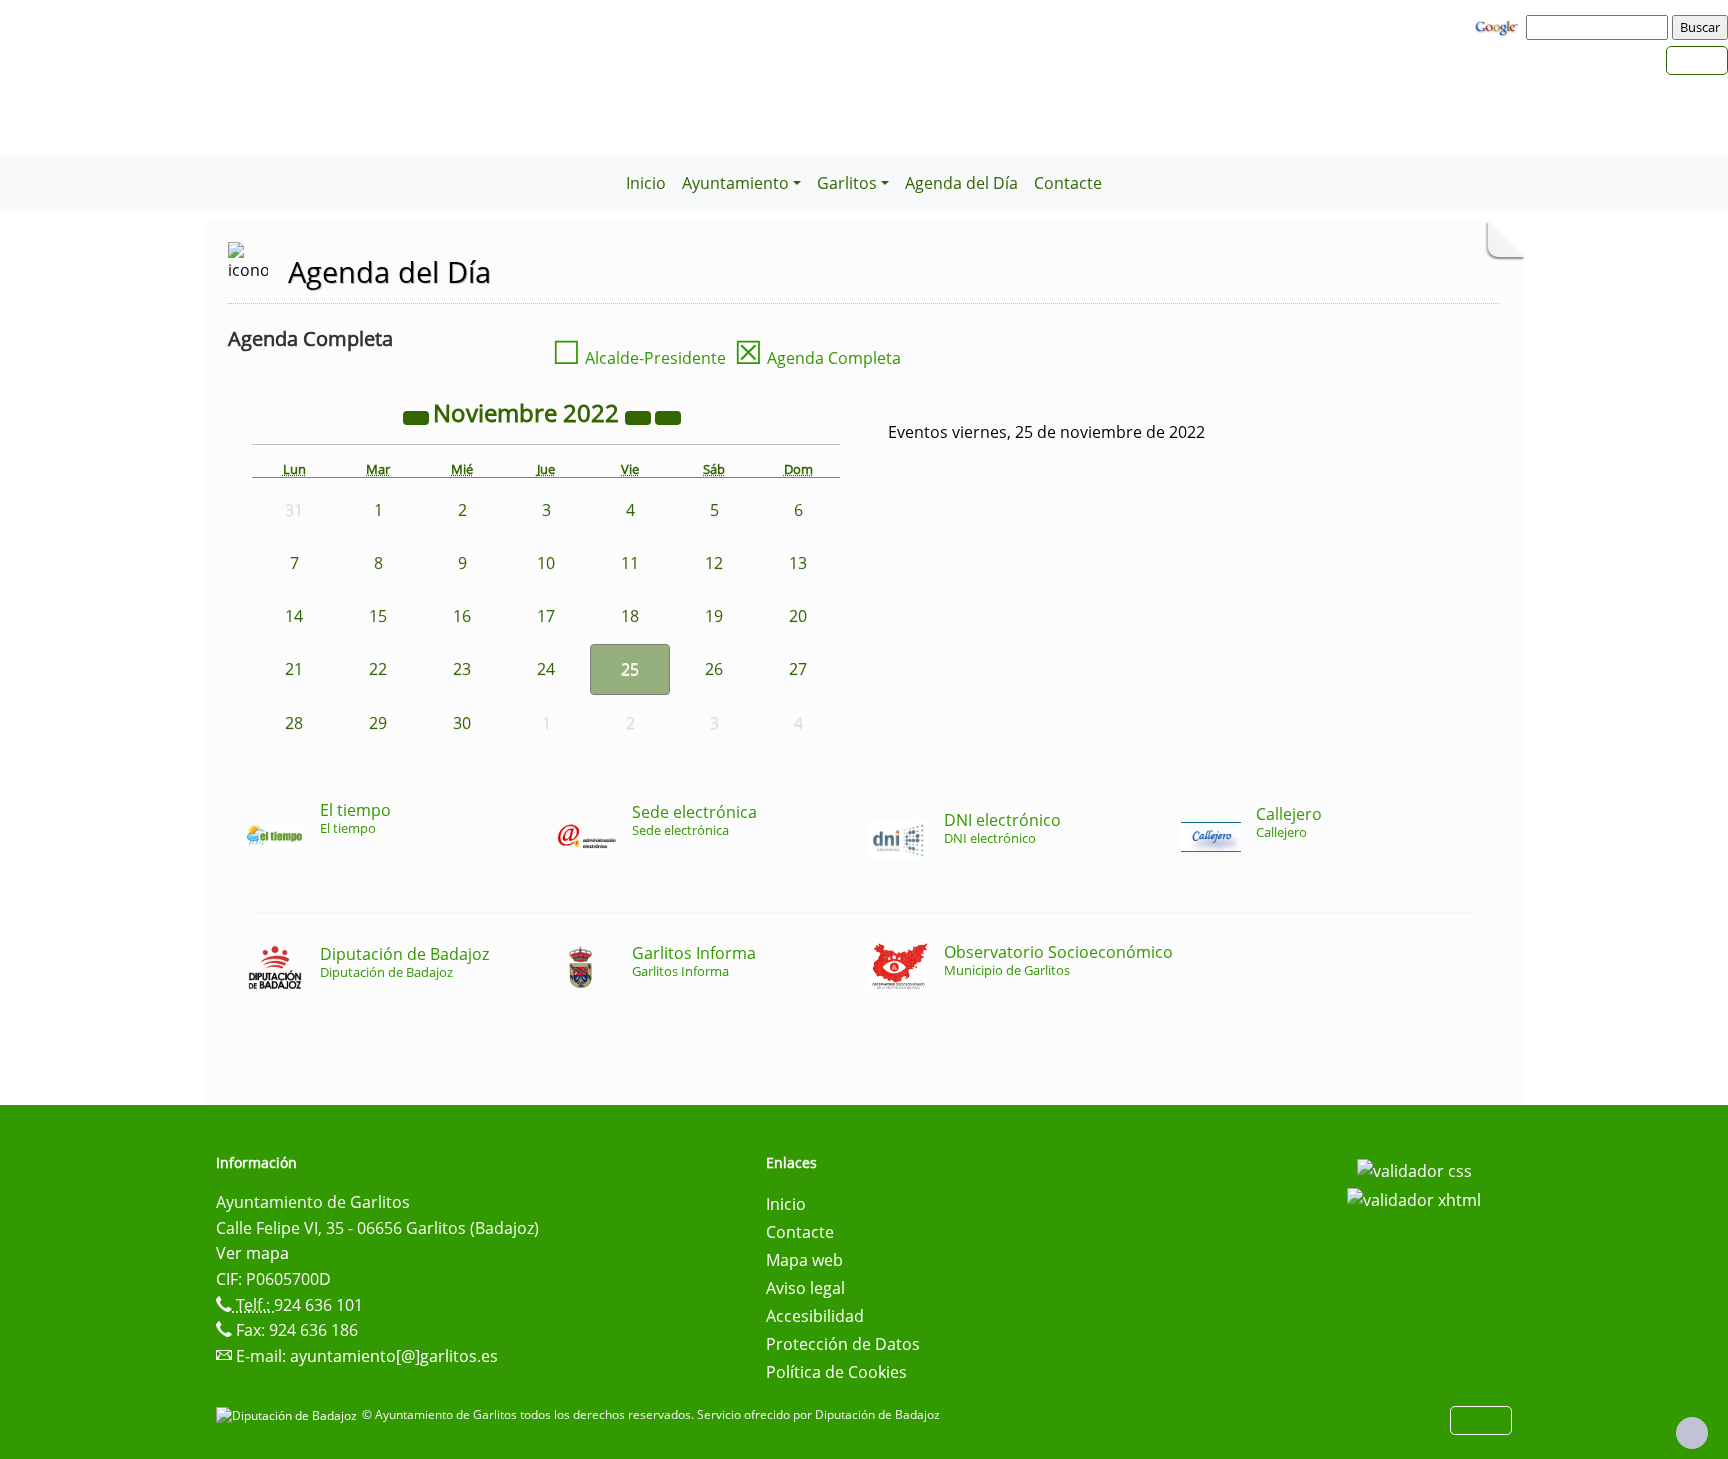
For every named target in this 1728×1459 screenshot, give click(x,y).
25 (630, 669)
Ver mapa (252, 1253)
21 (294, 669)
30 (462, 723)
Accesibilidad (815, 1316)
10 (546, 563)
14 (294, 616)
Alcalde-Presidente (639, 358)
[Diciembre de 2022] (668, 416)
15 (378, 616)
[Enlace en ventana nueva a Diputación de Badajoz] (289, 1414)
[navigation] (1600, 27)
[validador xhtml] (1414, 1199)
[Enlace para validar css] (1414, 1169)
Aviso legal (805, 1288)
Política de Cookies (836, 1372)
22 (378, 669)
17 (546, 616)
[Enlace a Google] (1499, 26)
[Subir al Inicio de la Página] (1692, 1433)
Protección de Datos (843, 1344)
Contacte (1068, 183)
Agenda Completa (817, 358)
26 (714, 669)
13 (798, 563)
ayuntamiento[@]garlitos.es (394, 1356)
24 (546, 669)
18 (630, 616)
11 (630, 563)
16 (462, 616)
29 (378, 723)
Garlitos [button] (847, 183)
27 (798, 669)
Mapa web (804, 1260)
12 (714, 563)
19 (714, 616)
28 (294, 723)
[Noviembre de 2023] (640, 416)
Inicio (646, 183)
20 (798, 616)
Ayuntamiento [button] (735, 183)
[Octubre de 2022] (418, 416)
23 (462, 669)
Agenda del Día (961, 183)
